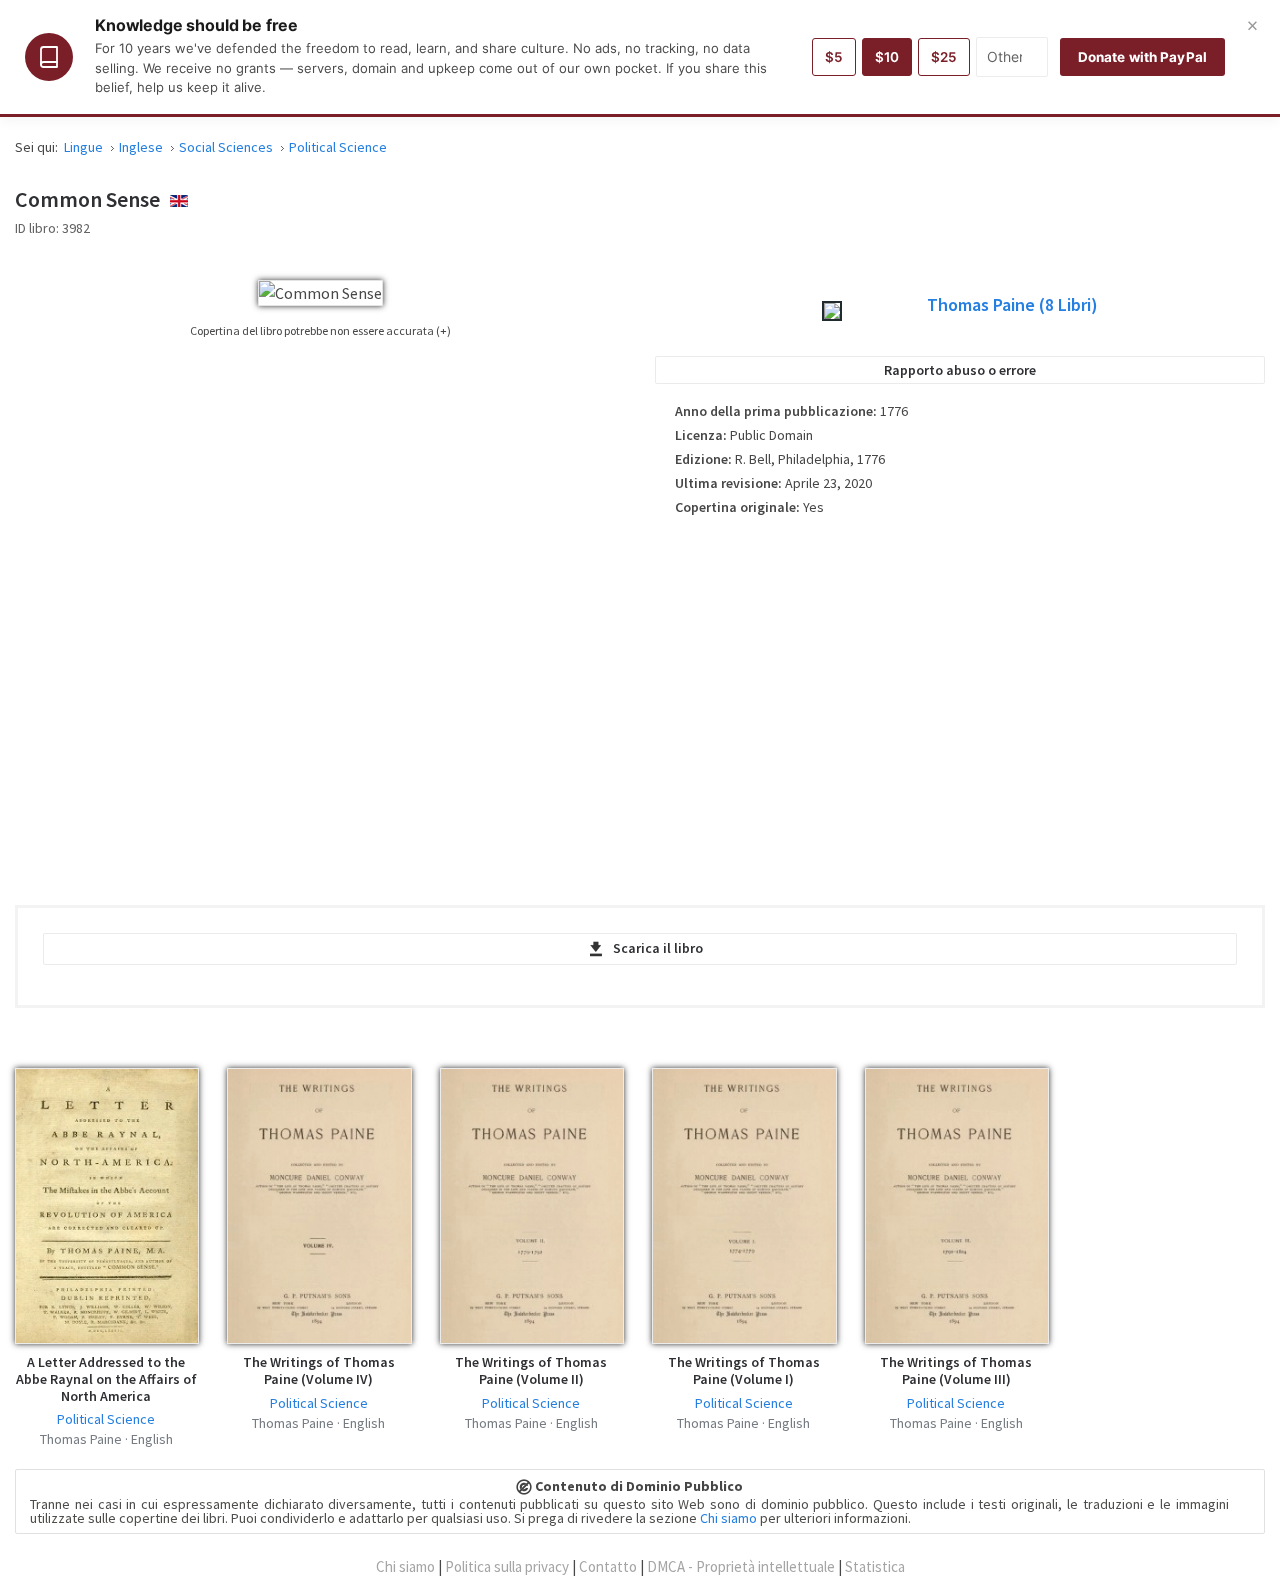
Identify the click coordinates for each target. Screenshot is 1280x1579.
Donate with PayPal (1142, 57)
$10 (887, 57)
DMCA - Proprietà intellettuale (741, 1566)
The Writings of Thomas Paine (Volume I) (744, 1370)
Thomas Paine (1012, 305)
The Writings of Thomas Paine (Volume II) (531, 1370)
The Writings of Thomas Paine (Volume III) (956, 1370)
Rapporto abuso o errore (960, 370)
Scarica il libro (658, 948)
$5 (834, 57)
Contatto (608, 1566)
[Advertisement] (960, 704)
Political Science (106, 1419)
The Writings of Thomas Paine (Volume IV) (319, 1370)
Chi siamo (728, 1518)
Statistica (875, 1566)
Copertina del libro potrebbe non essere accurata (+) (320, 330)
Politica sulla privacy (507, 1566)
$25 (944, 57)
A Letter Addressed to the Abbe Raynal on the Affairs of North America (106, 1379)
